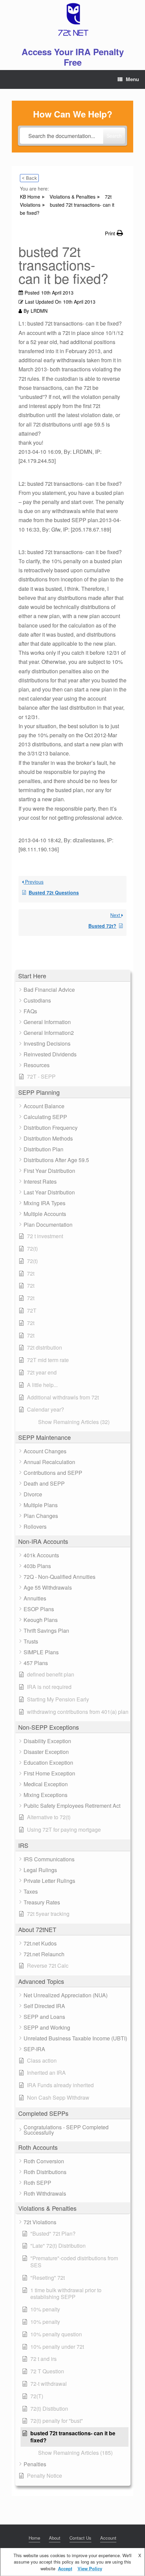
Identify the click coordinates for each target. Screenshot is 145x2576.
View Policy (90, 2568)
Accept (65, 2568)
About (55, 2538)
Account (108, 2538)
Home (34, 2538)
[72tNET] (72, 20)
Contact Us (80, 2538)
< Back (29, 178)
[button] (73, 976)
